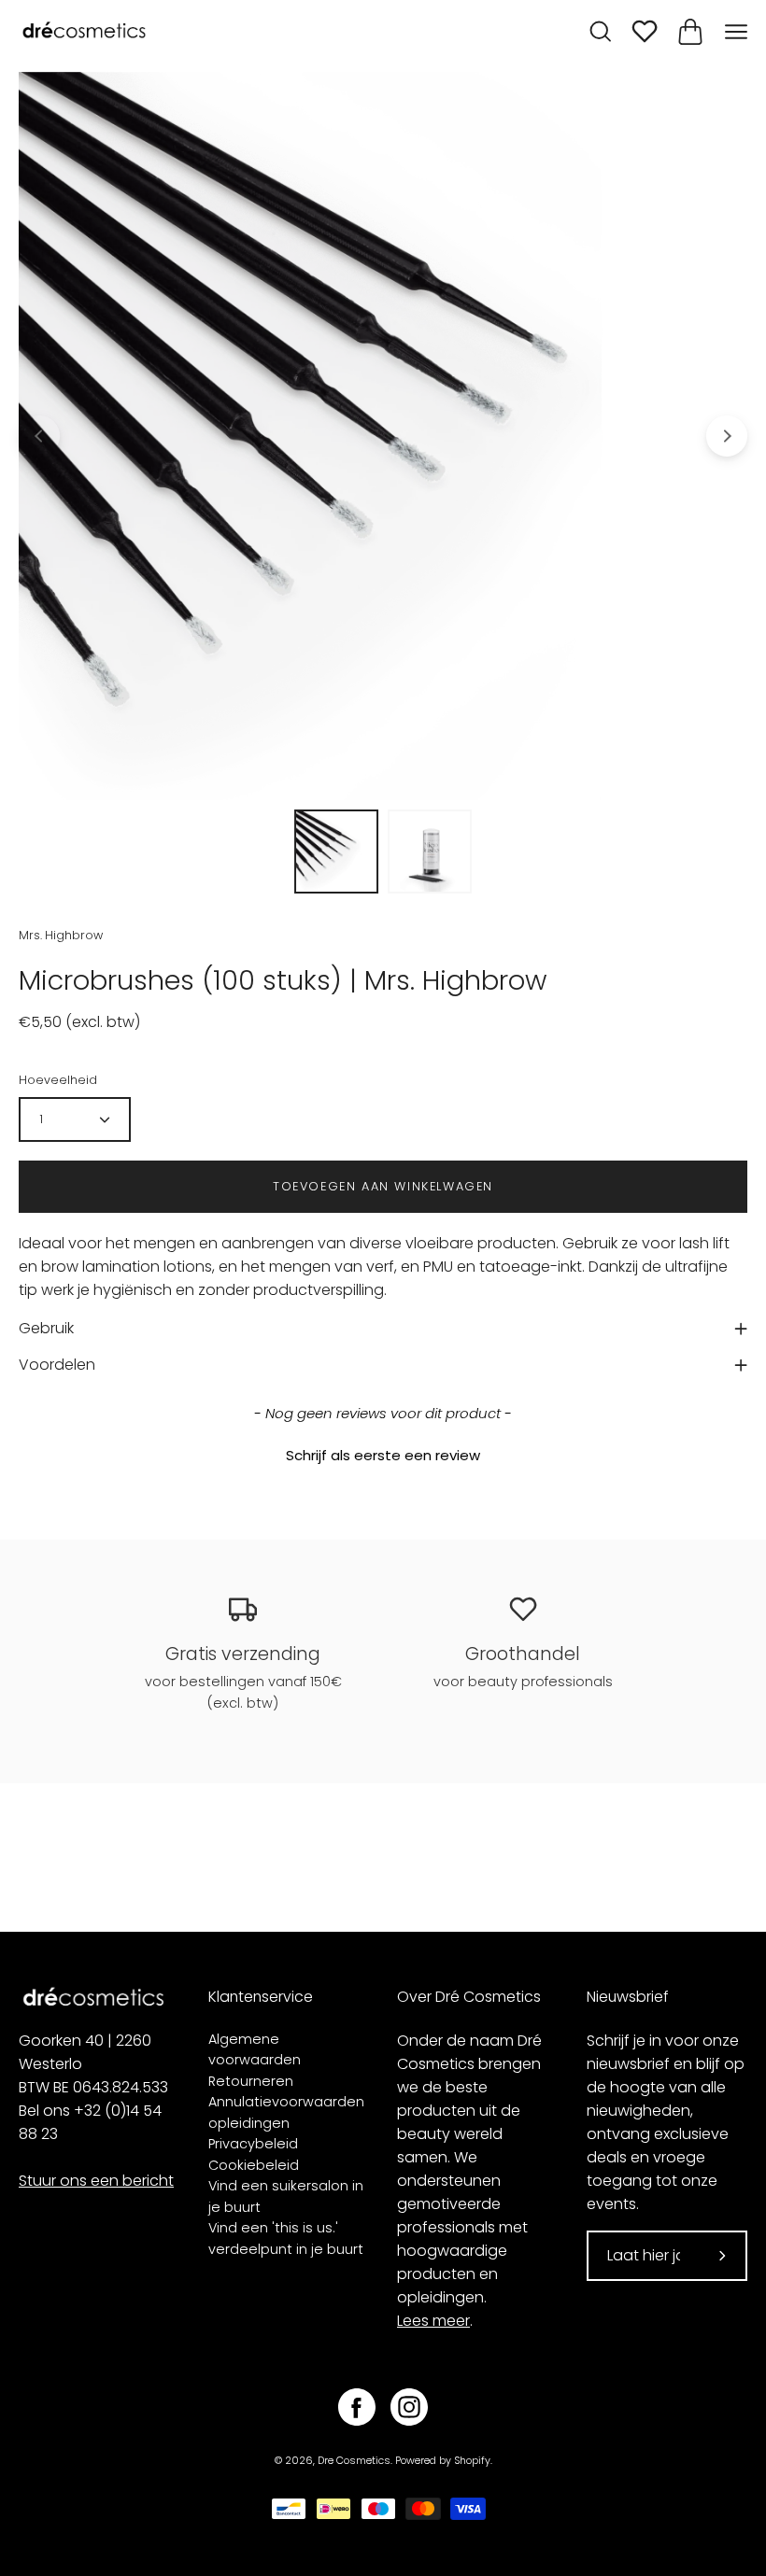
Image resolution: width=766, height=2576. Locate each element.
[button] (383, 1453)
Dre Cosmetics (354, 2461)
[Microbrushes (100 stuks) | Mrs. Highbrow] (336, 852)
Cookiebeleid (254, 2165)
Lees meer (433, 2321)
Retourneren (251, 2081)
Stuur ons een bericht (96, 2181)
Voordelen (57, 1365)
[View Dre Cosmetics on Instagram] (409, 2407)
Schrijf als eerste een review (383, 1455)
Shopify (472, 2461)
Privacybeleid (253, 2144)
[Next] (727, 436)
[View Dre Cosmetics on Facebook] (357, 2407)
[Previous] (39, 436)
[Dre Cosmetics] (84, 31)
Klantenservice (261, 1997)
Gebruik (46, 1328)
